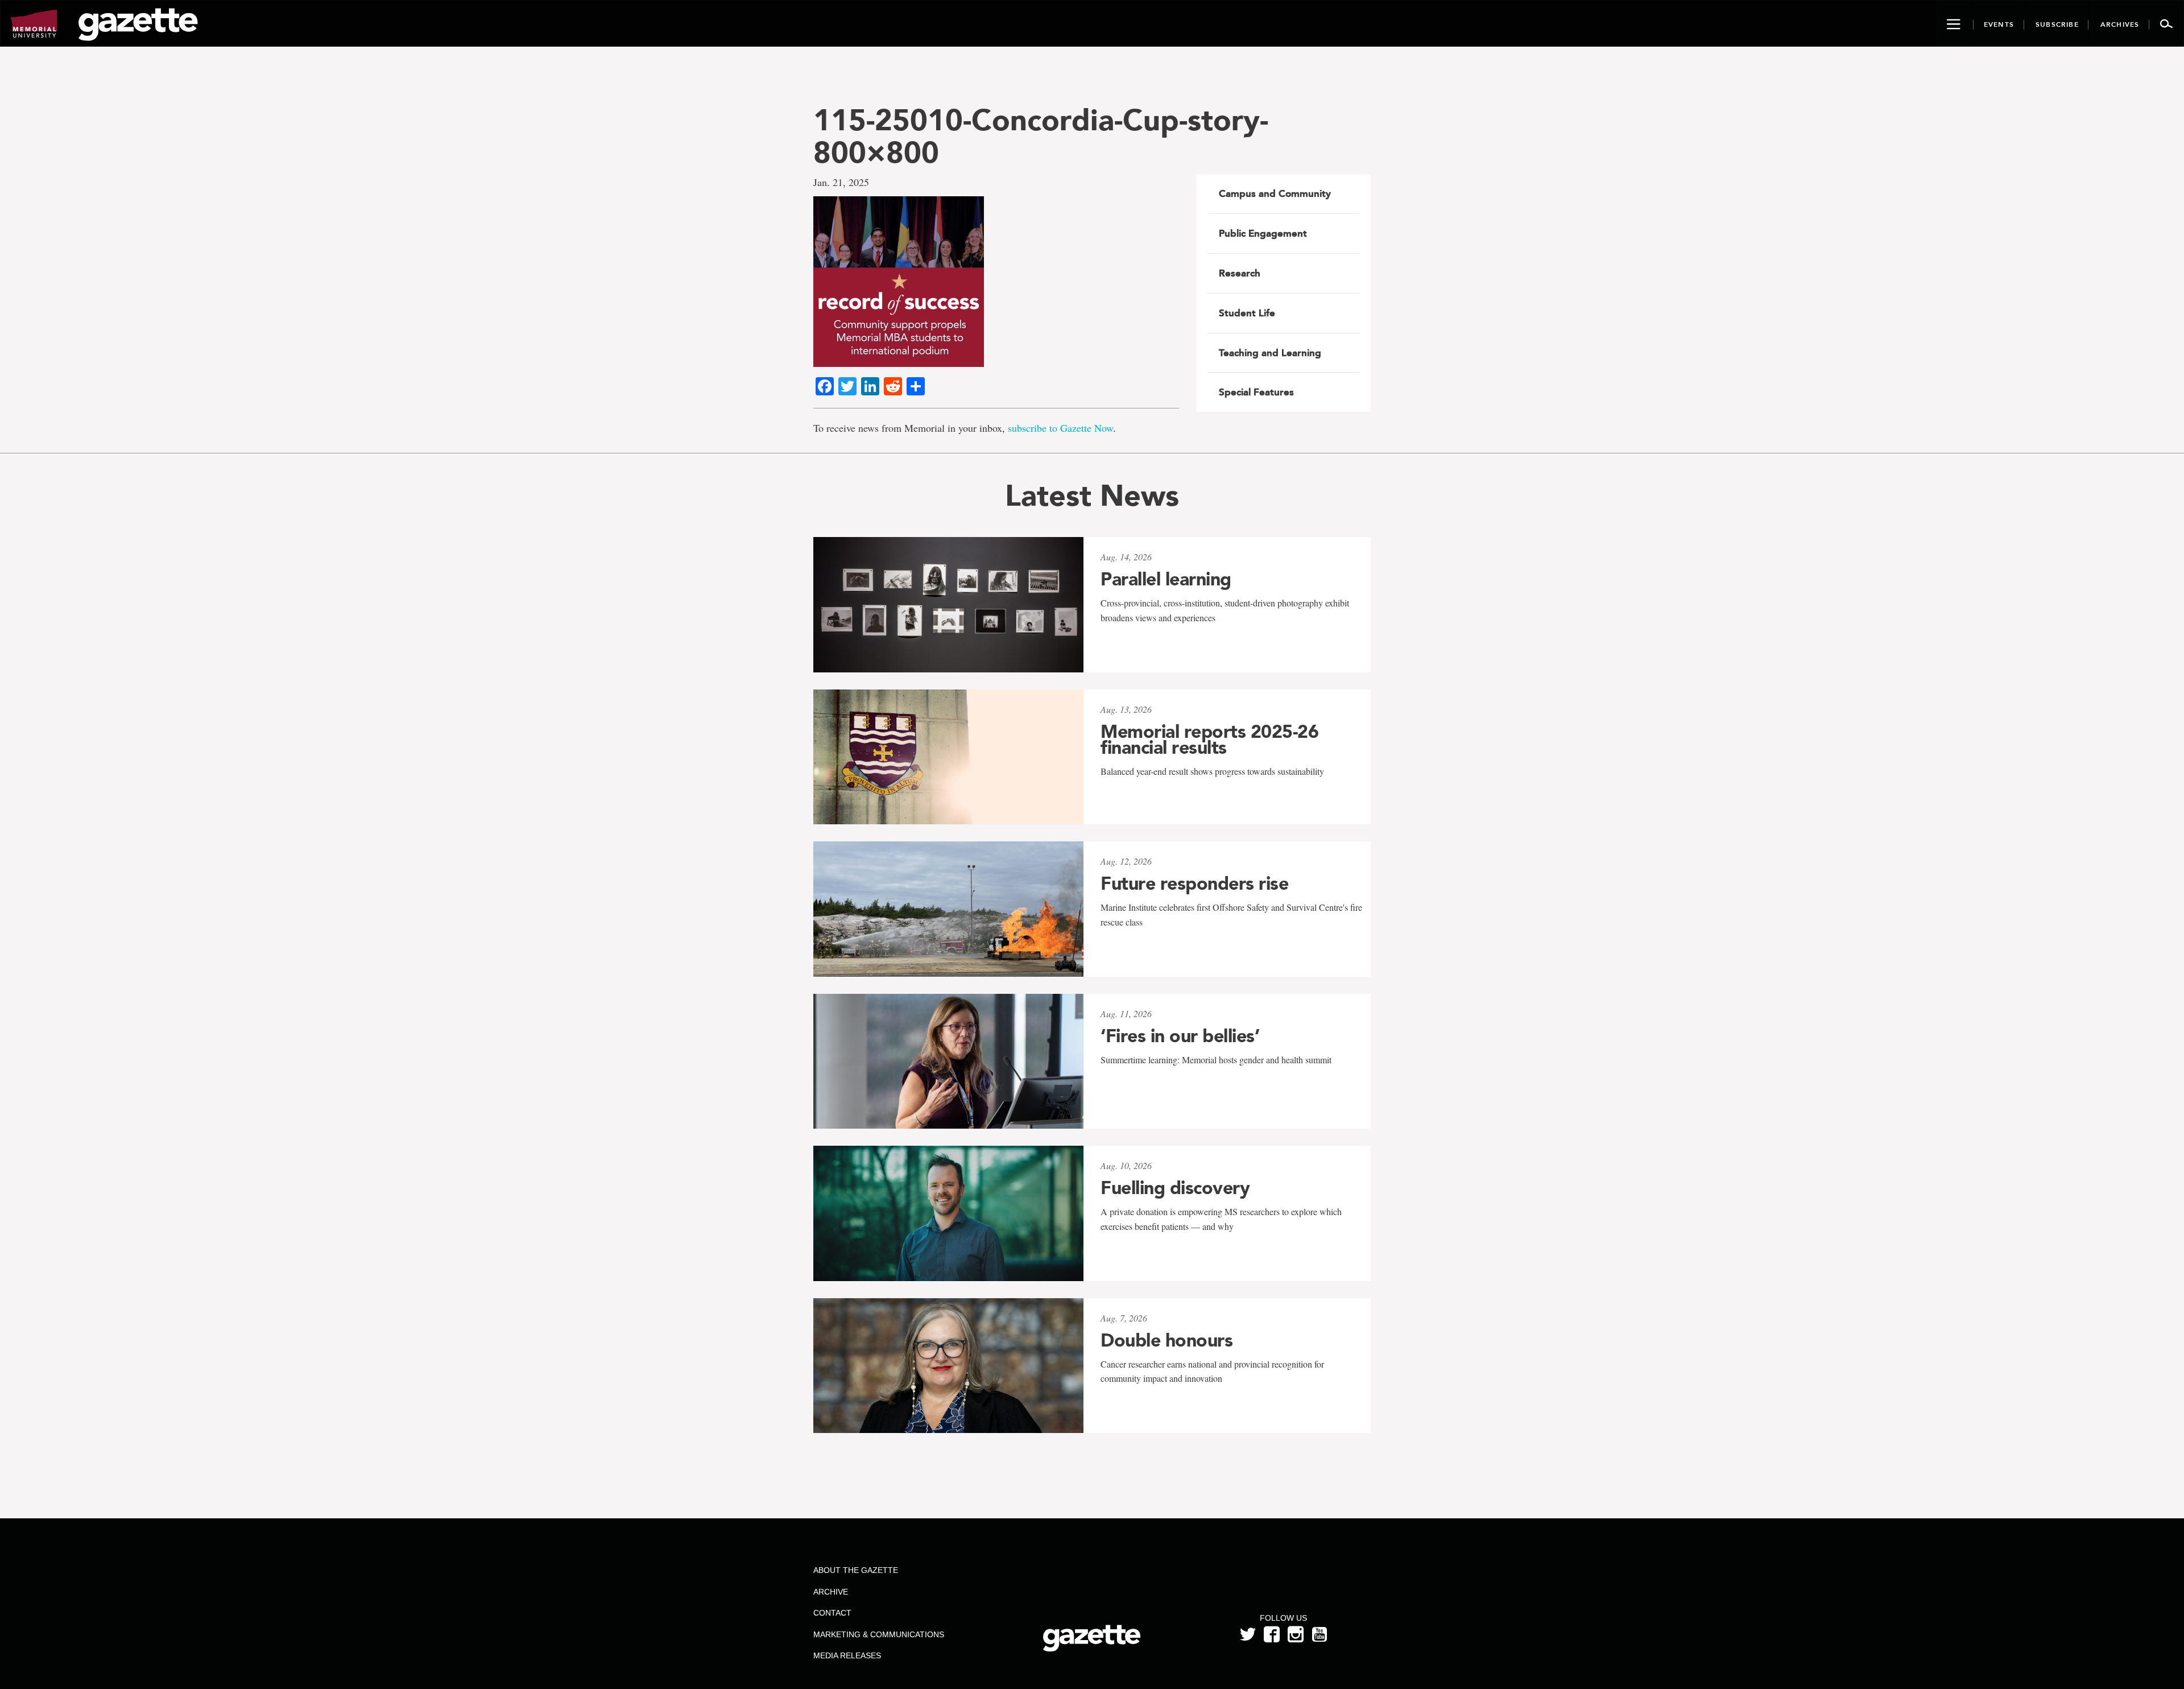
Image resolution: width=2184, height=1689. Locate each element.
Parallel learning (1166, 579)
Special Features (1256, 392)
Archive (831, 1592)
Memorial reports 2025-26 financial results (1209, 740)
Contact (832, 1613)
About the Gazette (856, 1570)
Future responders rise (1194, 883)
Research (1240, 273)
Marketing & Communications (879, 1634)
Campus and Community (1275, 193)
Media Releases (847, 1655)
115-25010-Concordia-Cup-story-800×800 (1041, 136)
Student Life (1247, 313)
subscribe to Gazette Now (1060, 428)
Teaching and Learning (1270, 353)
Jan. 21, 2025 (841, 182)
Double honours (1167, 1340)
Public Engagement (1263, 233)
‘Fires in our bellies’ (1180, 1036)
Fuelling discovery (1175, 1188)
